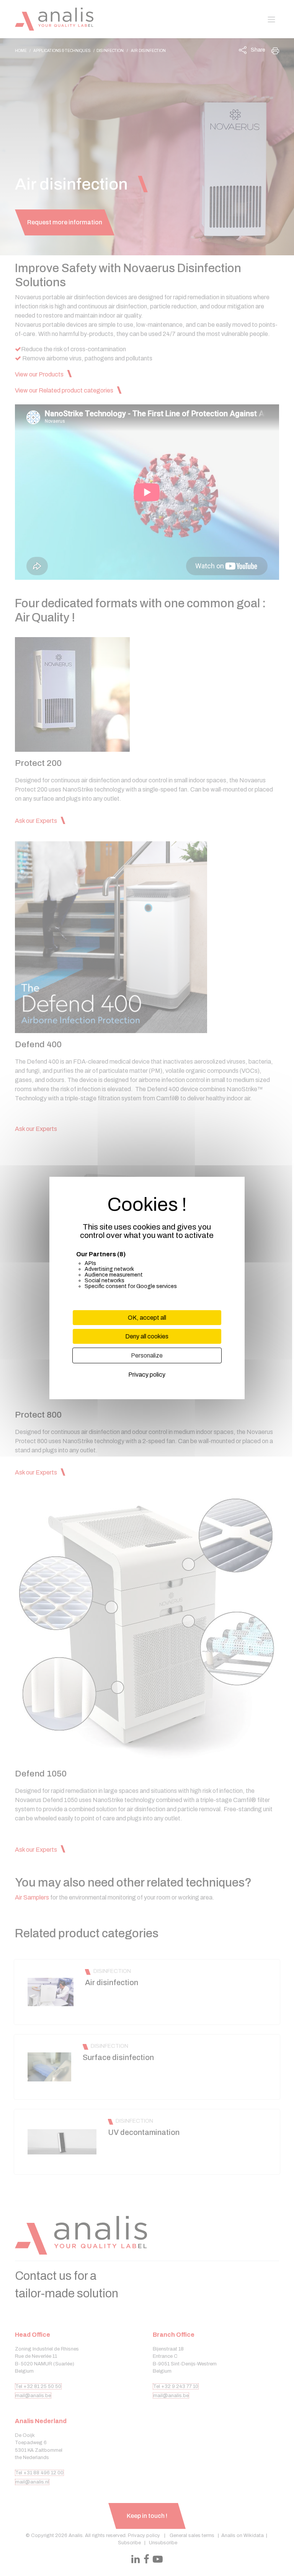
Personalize (147, 1355)
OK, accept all (147, 1318)
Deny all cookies (147, 1336)
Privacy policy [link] (147, 1375)
